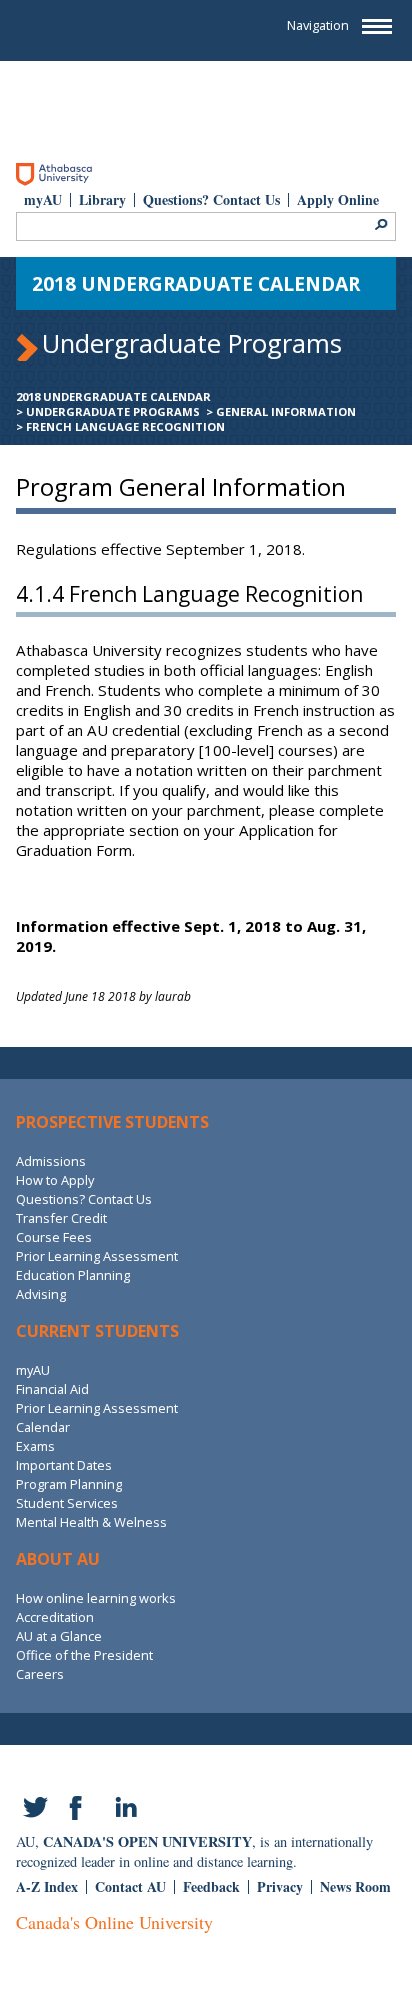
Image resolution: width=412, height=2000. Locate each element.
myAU (43, 199)
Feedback (211, 1886)
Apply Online (338, 199)
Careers (40, 1674)
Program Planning (69, 1484)
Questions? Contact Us (211, 199)
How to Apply (55, 1180)
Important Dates (64, 1465)
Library (102, 199)
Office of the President (84, 1655)
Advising (41, 1294)
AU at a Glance (59, 1636)
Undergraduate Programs (113, 411)
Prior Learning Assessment (97, 1256)
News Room (355, 1886)
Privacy (280, 1886)
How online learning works (96, 1598)
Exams (35, 1446)
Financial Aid (52, 1389)
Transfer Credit (61, 1218)
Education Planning (73, 1275)
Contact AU (130, 1886)
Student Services (67, 1503)
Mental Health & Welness (91, 1522)
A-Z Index (47, 1886)
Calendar (43, 1427)
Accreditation (55, 1617)
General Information (286, 411)
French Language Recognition (125, 426)
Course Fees (54, 1237)
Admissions (51, 1161)
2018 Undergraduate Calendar (113, 396)
